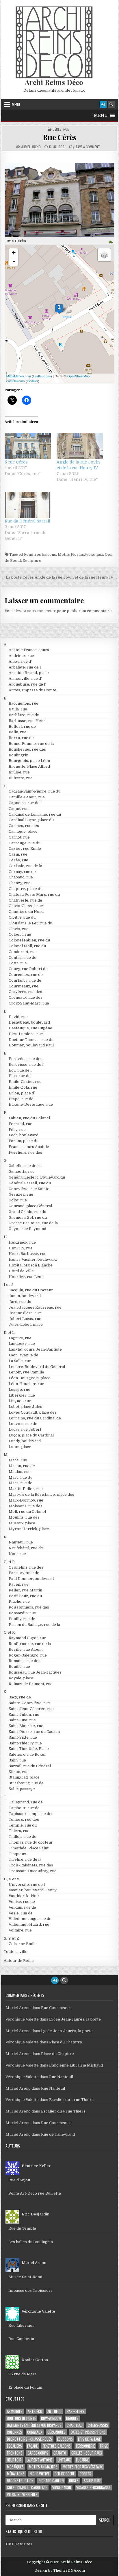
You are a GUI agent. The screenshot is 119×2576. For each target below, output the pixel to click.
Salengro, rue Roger (27, 1754)
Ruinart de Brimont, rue (31, 1684)
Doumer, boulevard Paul (31, 1045)
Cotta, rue (18, 963)
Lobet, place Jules (25, 1407)
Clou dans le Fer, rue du (30, 923)
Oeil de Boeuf (65, 2474)
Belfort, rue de (22, 726)
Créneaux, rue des (26, 997)
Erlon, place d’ (22, 1093)
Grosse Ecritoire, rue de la (33, 1223)
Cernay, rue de (22, 872)
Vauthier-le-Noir (24, 1896)
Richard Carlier (51, 2481)
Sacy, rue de (20, 1697)
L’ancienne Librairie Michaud (76, 2065)
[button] (101, 115)
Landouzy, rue (22, 1344)
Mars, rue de (21, 1483)
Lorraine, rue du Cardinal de (35, 1418)
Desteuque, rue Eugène (30, 1028)
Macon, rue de (22, 1466)
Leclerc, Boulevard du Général (37, 1367)
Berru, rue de (21, 738)
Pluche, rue (19, 1601)
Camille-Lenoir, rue (27, 797)
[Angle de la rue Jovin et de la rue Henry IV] (80, 446)
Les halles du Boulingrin (31, 2242)
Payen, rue (19, 1584)
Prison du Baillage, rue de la (34, 1625)
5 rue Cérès (16, 462)
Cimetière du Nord (26, 912)
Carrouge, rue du (25, 843)
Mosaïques (15, 2467)
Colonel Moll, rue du (27, 946)
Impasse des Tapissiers (30, 2290)
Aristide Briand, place (29, 673)
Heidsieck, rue (22, 1242)
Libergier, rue (22, 1395)
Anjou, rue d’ (20, 661)
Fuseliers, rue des (25, 1152)
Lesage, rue (19, 1389)
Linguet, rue (20, 1401)
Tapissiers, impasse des (31, 1814)
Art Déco (54, 2411)
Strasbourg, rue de (26, 1783)
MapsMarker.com (19, 376)
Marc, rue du (21, 1477)
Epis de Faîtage (89, 2439)
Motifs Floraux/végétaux (80, 554)
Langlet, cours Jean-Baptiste (35, 1349)
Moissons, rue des (26, 1506)
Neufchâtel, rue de (26, 1548)
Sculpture (32, 561)
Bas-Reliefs (76, 2411)
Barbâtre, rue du (24, 715)
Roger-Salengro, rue (28, 1655)
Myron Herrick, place (29, 1529)
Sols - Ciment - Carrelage (27, 2488)
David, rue (18, 1017)
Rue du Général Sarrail (27, 521)
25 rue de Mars (23, 2374)
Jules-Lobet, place (26, 1324)
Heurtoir (14, 2460)
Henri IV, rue (21, 1248)
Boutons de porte (21, 2418)
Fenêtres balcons (40, 554)
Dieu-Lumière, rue (26, 1034)
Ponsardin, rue (22, 1613)
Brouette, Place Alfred (29, 766)
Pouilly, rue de (22, 1619)
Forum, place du (24, 1141)
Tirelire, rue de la (25, 1859)
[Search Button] (111, 104)
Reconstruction (20, 2481)
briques (72, 2418)
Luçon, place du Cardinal (31, 1435)
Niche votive (40, 2474)
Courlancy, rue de (25, 980)
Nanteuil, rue (21, 1542)
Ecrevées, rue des (26, 1059)
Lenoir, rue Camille (26, 1372)
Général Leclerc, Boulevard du (37, 1177)
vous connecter (41, 611)
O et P (9, 1562)
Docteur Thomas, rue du (31, 1040)
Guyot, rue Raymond (27, 1229)
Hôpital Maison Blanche (31, 1265)
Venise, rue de (22, 1902)
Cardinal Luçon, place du (31, 820)
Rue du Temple (22, 2228)
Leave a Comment (87, 147)
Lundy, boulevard (25, 1441)
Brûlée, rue (19, 772)
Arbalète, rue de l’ (25, 667)
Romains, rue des (25, 1661)
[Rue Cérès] (59, 309)
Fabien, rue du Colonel (29, 1118)
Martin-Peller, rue (26, 1489)
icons (47, 376)
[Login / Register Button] (103, 104)
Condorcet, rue (23, 952)
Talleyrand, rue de (26, 1802)
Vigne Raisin (62, 2488)
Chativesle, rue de (25, 900)
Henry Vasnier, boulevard (33, 1259)
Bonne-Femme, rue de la (31, 744)
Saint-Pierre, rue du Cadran (34, 1732)
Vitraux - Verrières (22, 2495)
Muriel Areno (31, 147)
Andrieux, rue (21, 656)
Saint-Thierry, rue (25, 1743)
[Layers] (104, 255)
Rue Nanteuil (61, 2077)
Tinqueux (17, 1854)
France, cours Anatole (29, 1147)
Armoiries (15, 2411)
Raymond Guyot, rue (27, 1638)
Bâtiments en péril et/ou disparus (34, 2425)
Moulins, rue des (24, 1517)
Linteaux (64, 2460)
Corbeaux (35, 2432)
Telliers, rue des (24, 1819)
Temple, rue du (23, 1825)
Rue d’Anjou (19, 2180)
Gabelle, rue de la (25, 1166)
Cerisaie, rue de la (25, 866)
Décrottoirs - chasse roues (29, 2439)
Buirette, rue (21, 778)
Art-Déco (35, 2411)
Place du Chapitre (66, 2042)
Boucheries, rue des (27, 749)
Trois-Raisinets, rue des (31, 1865)
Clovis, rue (19, 929)
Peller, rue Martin (25, 1590)
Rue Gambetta (21, 2339)
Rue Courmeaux (56, 2008)
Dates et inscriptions (88, 2432)
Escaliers (14, 2446)
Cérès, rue (61, 129)
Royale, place (21, 1678)
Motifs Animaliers (43, 2467)
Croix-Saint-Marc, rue (29, 1003)
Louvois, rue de (23, 1424)
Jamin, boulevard (25, 1296)
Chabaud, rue (21, 877)
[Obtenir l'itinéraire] (111, 242)
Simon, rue (19, 1772)
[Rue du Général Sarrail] (28, 505)
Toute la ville (16, 1952)
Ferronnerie (85, 2446)
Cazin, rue (18, 854)
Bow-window (51, 2418)
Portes (85, 2474)
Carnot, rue (19, 837)
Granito (60, 2453)
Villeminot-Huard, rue (29, 1924)
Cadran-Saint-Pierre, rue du (35, 791)
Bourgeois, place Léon (29, 761)
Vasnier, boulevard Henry (33, 1890)
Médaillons (16, 2474)
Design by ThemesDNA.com (60, 2571)
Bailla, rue (18, 709)
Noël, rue (17, 1554)
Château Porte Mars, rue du (34, 894)
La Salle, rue (20, 1361)
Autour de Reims (19, 1961)
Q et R (9, 1632)
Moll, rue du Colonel (27, 1512)
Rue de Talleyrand (58, 2134)
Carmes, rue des (24, 826)
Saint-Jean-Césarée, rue (31, 1709)
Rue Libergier (21, 2325)
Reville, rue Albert (26, 1649)
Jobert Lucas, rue (25, 1319)
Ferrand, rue (21, 1124)
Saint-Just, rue (22, 1720)
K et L (9, 1333)
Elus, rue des (21, 1076)
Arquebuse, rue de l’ (27, 684)
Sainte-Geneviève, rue (29, 1703)
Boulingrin (18, 755)
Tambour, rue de (24, 1808)
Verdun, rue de (22, 1907)
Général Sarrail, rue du (30, 1183)
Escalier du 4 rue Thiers (71, 2100)
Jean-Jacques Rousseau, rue (35, 1307)
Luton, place (20, 1447)
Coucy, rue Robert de (28, 969)
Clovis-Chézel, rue (26, 906)
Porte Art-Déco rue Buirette (35, 2193)
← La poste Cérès (17, 577)
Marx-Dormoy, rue (26, 1500)
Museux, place (22, 1523)
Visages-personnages (93, 2488)
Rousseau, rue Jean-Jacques (35, 1672)
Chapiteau (75, 2425)
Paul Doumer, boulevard (31, 1579)
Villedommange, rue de (30, 1919)
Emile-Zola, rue (23, 1087)
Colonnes (14, 2432)
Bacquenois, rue (24, 703)
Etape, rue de (21, 1099)
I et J (8, 1285)
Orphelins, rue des (26, 1567)
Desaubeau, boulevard (29, 1022)
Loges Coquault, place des (33, 1412)
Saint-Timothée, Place (29, 1749)
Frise (104, 2446)
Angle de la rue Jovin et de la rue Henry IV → (76, 577)
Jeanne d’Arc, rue (25, 1313)
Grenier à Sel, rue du (28, 1217)
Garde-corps (38, 2453)
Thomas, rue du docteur (31, 1842)
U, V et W (12, 1879)
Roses (74, 2481)
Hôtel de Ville (21, 1271)
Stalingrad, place (24, 1777)
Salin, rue (17, 1760)
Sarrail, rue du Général (30, 1766)
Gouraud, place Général (30, 1206)
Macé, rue (18, 1460)
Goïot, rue (18, 1200)
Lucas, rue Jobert (25, 1429)
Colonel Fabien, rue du (29, 940)
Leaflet (38, 376)
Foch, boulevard (24, 1135)
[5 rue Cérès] (28, 446)
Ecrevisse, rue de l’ (26, 1064)
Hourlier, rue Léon (26, 1277)
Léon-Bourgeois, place (30, 1378)
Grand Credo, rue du (27, 1212)
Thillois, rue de (23, 1837)
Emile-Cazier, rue (25, 1082)
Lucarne (82, 2460)
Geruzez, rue (21, 1194)
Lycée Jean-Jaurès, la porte (75, 2019)
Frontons (15, 2453)
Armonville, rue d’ (25, 678)
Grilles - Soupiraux (87, 2453)
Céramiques (56, 2432)
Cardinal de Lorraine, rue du (35, 814)
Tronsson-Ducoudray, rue (33, 1871)
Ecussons (65, 2439)
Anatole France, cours (29, 650)
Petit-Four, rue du (25, 1596)
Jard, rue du (20, 1302)
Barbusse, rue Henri (28, 721)
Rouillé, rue (19, 1666)
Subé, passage (22, 1789)
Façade (32, 2446)
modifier (32, 381)
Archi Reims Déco (54, 82)
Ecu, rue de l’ (21, 1070)
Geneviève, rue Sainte (29, 1189)
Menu (16, 104)
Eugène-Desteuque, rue (31, 1104)
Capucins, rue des (25, 803)
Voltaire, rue (20, 1930)
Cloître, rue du (22, 917)
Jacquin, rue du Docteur (31, 1290)
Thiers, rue (19, 1831)
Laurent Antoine (39, 2460)
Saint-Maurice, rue (26, 1726)
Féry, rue (17, 1130)
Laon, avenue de (24, 1355)
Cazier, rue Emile (25, 848)
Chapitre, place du (26, 889)
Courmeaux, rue (24, 986)
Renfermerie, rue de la (30, 1644)
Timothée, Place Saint (29, 1848)
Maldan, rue (20, 1472)
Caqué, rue (19, 809)
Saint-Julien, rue (24, 1714)
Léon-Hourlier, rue (26, 1384)
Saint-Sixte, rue (23, 1737)
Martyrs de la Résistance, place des (41, 1494)
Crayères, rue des (25, 992)
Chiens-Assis (98, 2425)
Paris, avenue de (24, 1573)
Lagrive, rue (20, 1338)
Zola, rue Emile (23, 1944)
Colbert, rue (20, 934)
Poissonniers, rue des (29, 1607)
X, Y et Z (11, 1938)
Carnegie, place (23, 831)
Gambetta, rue (22, 1171)
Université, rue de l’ (27, 1885)
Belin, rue (18, 732)
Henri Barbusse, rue (28, 1254)
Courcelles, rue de (26, 975)
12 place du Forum (25, 2387)
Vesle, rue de (21, 1913)
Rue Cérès (60, 137)
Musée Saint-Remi (25, 2277)
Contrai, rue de (23, 958)
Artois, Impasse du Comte (32, 690)
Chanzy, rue (20, 883)
